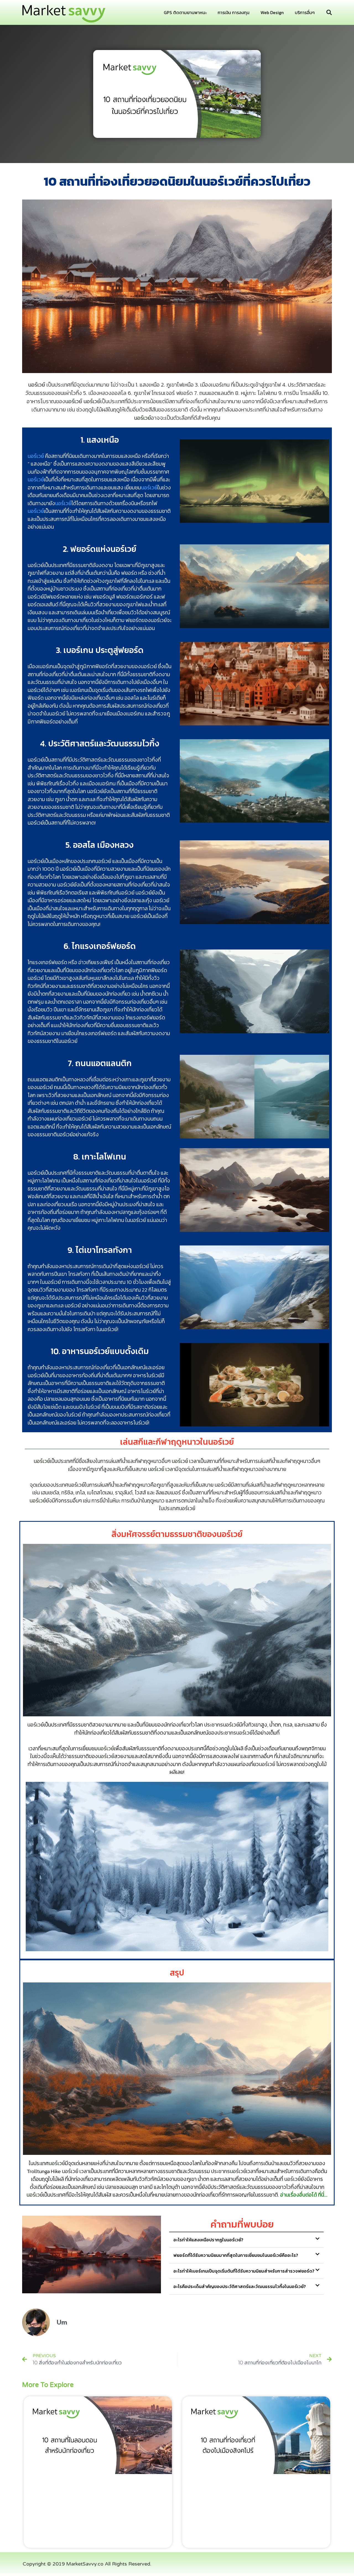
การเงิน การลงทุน (234, 12)
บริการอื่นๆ (305, 12)
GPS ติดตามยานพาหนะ (185, 12)
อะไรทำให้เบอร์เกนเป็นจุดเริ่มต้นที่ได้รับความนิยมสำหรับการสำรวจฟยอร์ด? (244, 2271)
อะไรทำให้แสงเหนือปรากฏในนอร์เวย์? (208, 2240)
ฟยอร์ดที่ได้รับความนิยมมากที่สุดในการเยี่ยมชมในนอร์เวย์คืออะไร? (236, 2255)
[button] (329, 12)
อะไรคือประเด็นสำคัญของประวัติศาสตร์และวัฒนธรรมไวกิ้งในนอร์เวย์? (240, 2286)
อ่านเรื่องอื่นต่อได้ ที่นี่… (304, 2195)
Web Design (272, 12)
